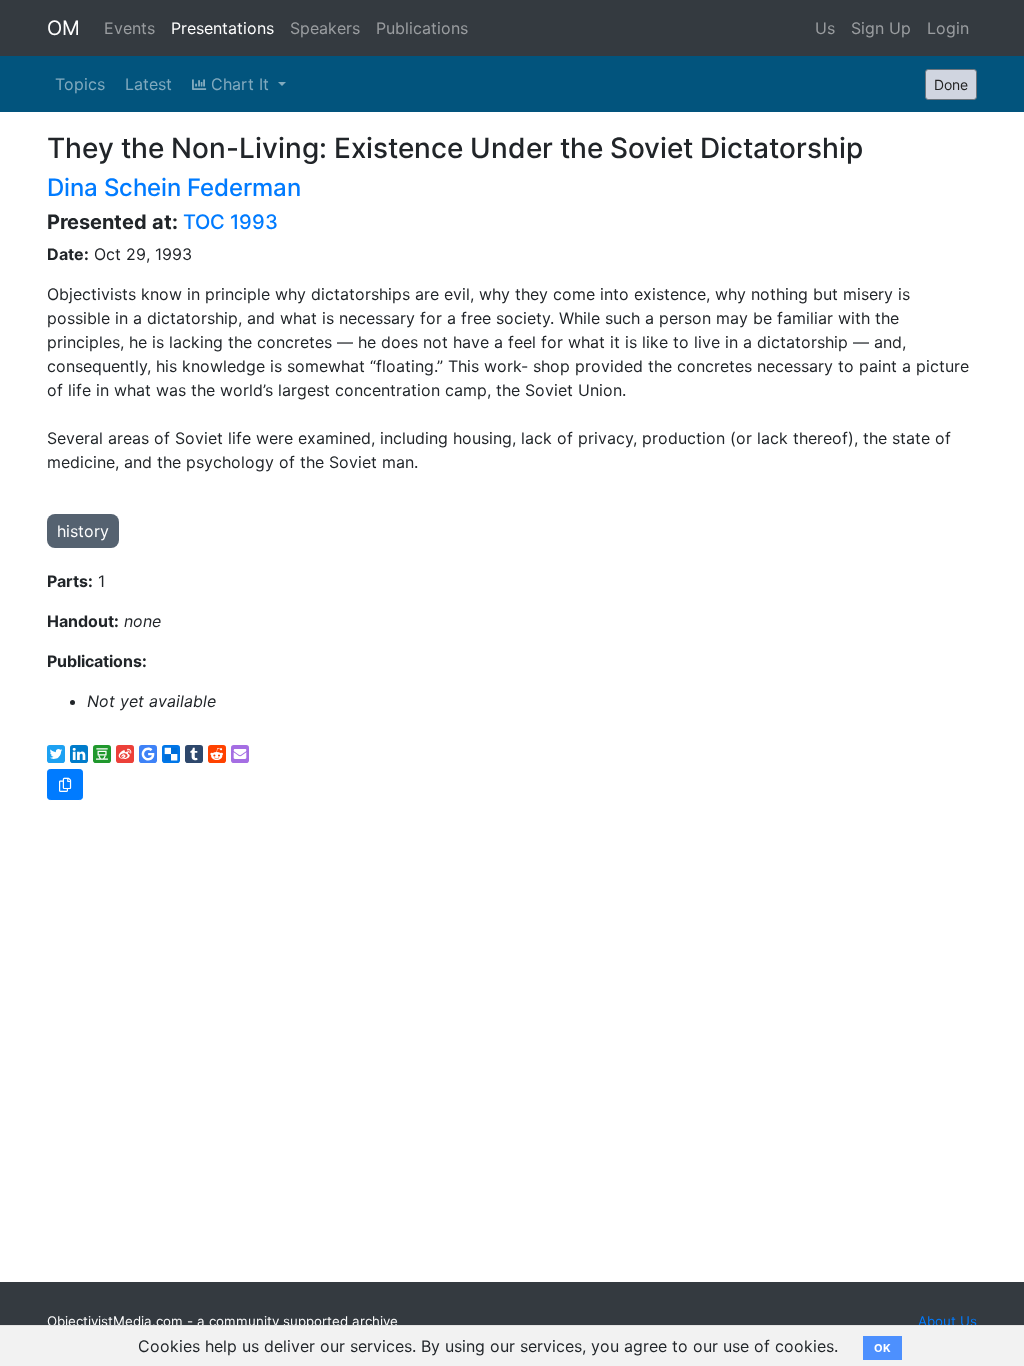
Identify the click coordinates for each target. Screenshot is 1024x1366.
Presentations (222, 28)
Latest (148, 84)
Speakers (325, 28)
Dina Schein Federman (174, 187)
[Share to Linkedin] (79, 754)
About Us (947, 1321)
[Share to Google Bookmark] (148, 754)
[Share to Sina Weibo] (125, 754)
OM (63, 28)
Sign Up (881, 28)
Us (825, 28)
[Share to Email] (240, 754)
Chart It (240, 84)
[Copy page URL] (65, 784)
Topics (80, 84)
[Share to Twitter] (56, 754)
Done (951, 84)
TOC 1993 (230, 222)
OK (882, 1348)
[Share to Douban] (102, 754)
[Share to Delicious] (171, 754)
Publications (422, 28)
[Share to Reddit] (217, 754)
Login (948, 28)
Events (129, 28)
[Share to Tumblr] (194, 754)
